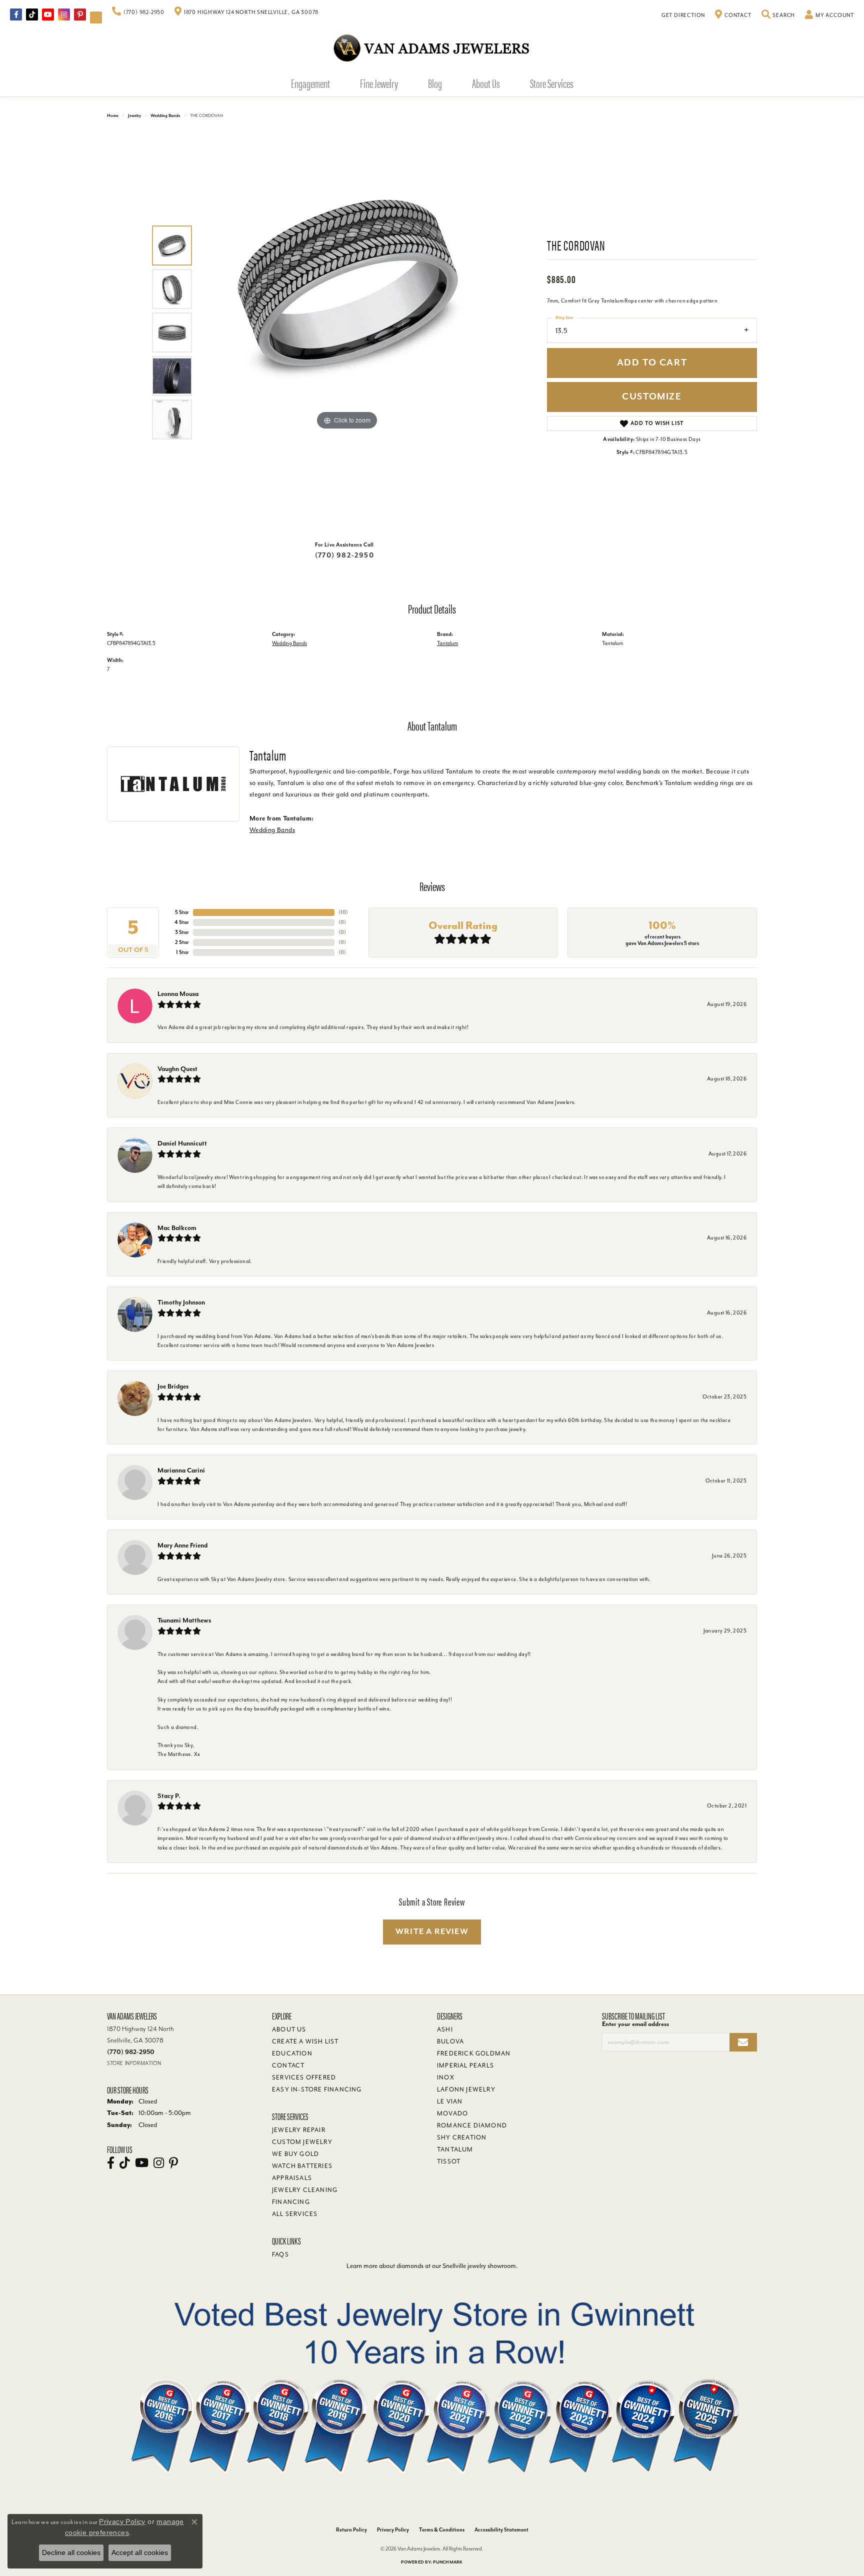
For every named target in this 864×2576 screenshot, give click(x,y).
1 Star (182, 952)
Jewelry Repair (299, 2130)
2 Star (182, 942)
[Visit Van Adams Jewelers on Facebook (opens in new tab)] (16, 14)
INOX (446, 2077)
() (343, 912)
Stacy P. (169, 1796)
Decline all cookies (71, 2552)
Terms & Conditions (442, 2530)
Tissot (449, 2161)
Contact (288, 2065)
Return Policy (351, 2530)
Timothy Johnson (181, 1302)
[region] (347, 332)
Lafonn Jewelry (466, 2089)
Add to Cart (652, 363)
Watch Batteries (302, 2166)
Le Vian (450, 2101)
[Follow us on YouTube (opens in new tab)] (48, 14)
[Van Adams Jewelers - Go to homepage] (432, 48)
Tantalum (447, 643)
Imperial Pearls (465, 2065)
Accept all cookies (140, 2552)
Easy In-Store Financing (317, 2089)
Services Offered (304, 2077)
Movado (452, 2113)
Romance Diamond (472, 2125)
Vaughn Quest (177, 1069)
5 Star (182, 912)
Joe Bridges (173, 1386)
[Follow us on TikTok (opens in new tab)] (32, 14)
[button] (778, 15)
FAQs (280, 2254)
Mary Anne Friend (182, 1545)
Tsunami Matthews (184, 1620)
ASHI (445, 2029)
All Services (295, 2214)
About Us (486, 83)
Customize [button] (652, 397)
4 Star (182, 922)
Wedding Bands (165, 116)
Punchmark (448, 2562)
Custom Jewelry (302, 2142)
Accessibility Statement (501, 2530)
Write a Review (432, 1931)
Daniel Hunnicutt (182, 1143)
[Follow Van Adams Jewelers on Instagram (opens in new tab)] (64, 14)
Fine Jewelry (379, 83)
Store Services (552, 83)
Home (113, 116)
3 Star (182, 932)
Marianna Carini (181, 1470)
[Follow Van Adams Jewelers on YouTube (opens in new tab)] (96, 17)
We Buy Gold (295, 2154)
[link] (138, 12)
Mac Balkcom (177, 1228)
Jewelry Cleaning (305, 2190)
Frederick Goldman (474, 2053)
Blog (435, 83)
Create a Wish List (305, 2041)
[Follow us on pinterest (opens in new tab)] (80, 14)
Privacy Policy (393, 2530)
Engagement (310, 83)
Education (292, 2053)
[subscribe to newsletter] (743, 2042)
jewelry (134, 116)
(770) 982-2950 (344, 555)
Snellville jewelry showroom (479, 2266)
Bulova (450, 2041)
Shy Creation (462, 2137)
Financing (291, 2202)
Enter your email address (635, 2024)
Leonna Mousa (178, 994)
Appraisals (292, 2178)
